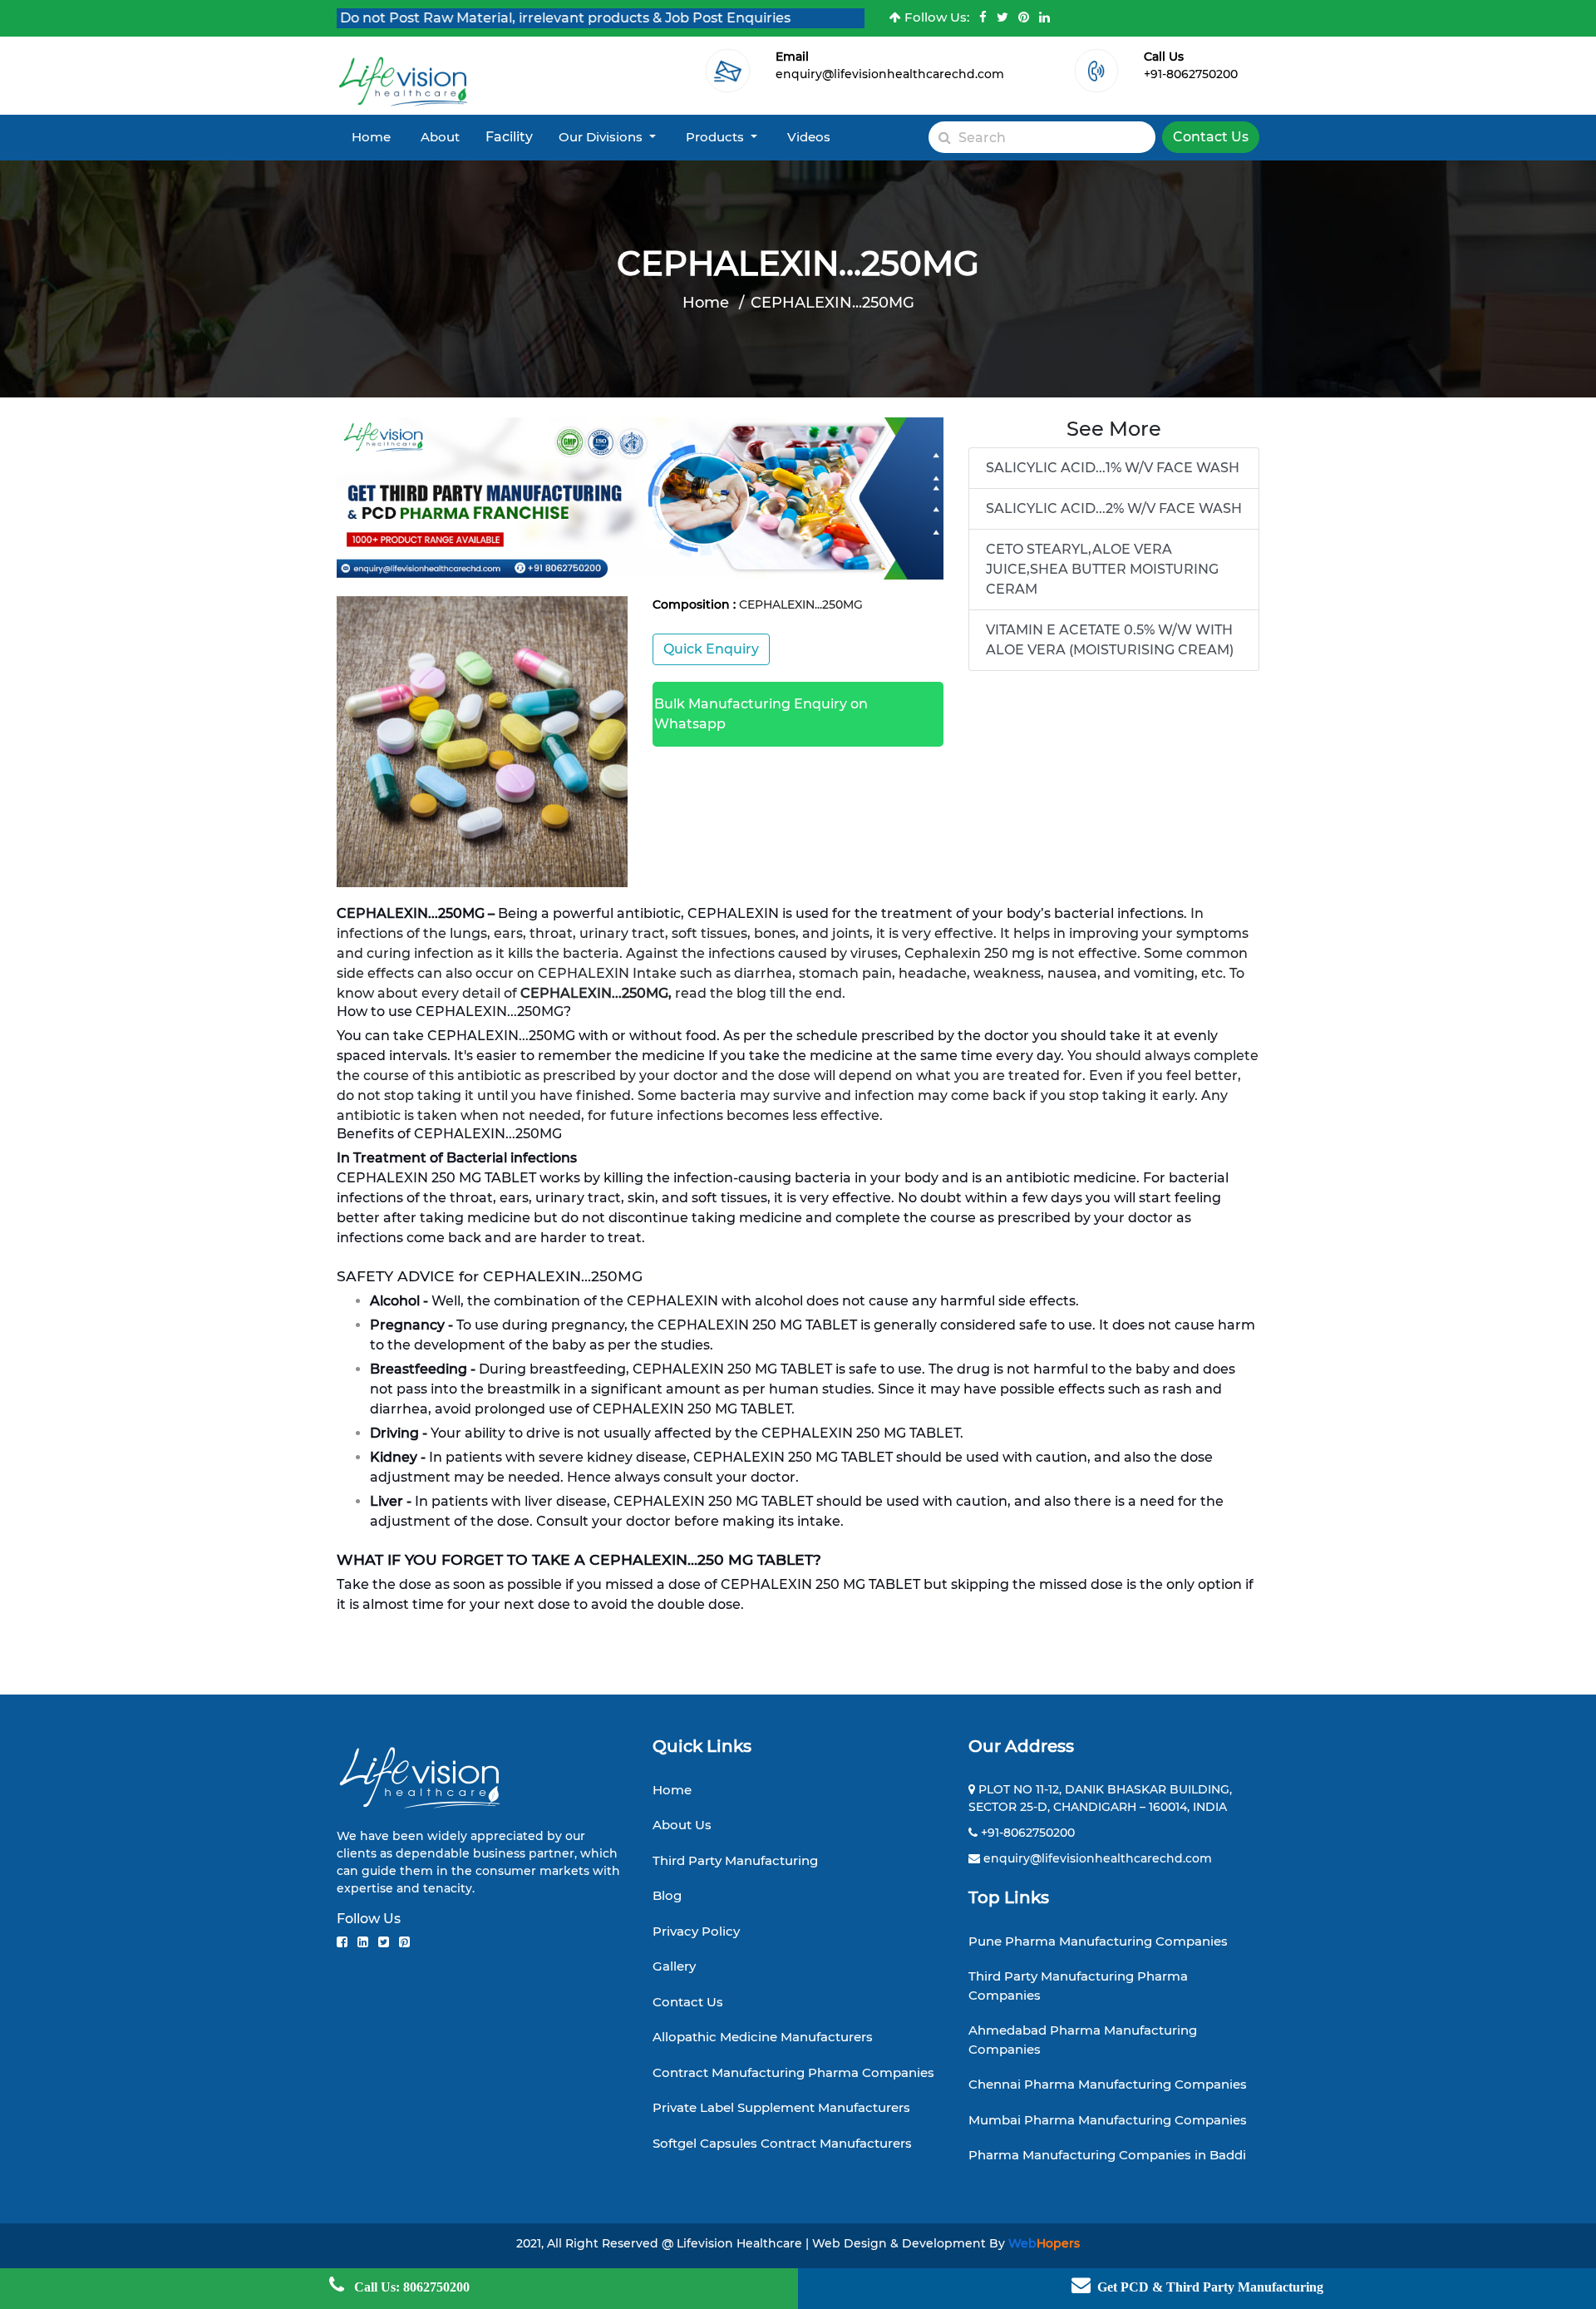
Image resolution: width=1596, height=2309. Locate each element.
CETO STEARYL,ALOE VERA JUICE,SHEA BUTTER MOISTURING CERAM (1102, 569)
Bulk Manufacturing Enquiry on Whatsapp (761, 714)
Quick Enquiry (711, 649)
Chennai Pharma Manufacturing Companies (1108, 2084)
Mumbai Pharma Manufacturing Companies (1108, 2120)
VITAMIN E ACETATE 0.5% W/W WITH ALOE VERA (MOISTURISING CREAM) (1110, 640)
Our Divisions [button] (602, 137)
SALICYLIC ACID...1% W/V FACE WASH (1113, 468)
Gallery (674, 1966)
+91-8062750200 (1191, 74)
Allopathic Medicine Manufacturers (763, 2037)
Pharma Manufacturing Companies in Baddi (1107, 2155)
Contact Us (1211, 137)
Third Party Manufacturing (735, 1860)
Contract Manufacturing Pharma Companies (793, 2072)
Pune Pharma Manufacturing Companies (1098, 1941)
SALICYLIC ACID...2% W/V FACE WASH (1114, 508)
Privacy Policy (696, 1931)
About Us (682, 1825)
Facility (509, 137)
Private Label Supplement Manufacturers (781, 2107)
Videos (809, 137)
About (440, 137)
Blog (667, 1895)
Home (371, 137)
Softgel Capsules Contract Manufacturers (782, 2143)
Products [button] (717, 137)
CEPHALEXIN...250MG (832, 303)
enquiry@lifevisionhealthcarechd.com (890, 74)
